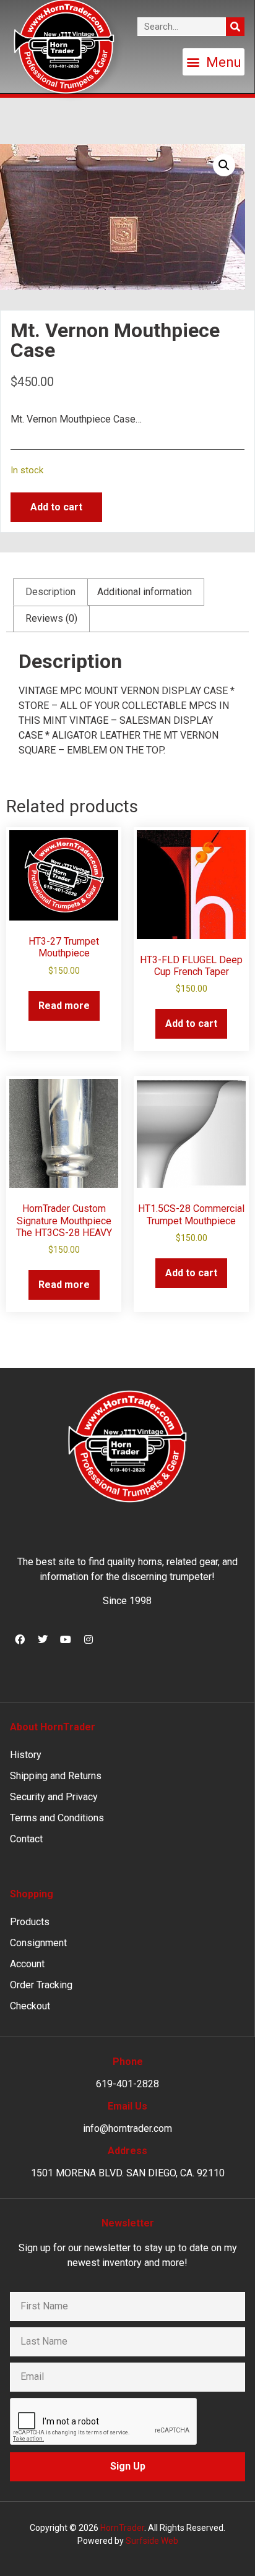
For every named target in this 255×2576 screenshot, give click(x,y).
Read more (64, 1006)
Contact (26, 1839)
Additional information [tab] (145, 592)
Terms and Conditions (57, 1818)
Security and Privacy (54, 1797)
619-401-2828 (127, 2084)
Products (30, 1922)
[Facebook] (20, 1639)
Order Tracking (41, 1985)
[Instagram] (89, 1639)
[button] (214, 62)
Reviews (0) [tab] (51, 618)
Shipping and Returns (56, 1776)
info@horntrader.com (127, 2128)
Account (27, 1964)
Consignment (38, 1943)
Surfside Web (152, 2541)
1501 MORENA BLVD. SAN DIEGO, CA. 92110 (128, 2173)
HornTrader (122, 2528)
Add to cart (56, 507)
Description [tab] (50, 592)
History (26, 1755)
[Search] (235, 27)
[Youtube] (66, 1639)
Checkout (30, 2006)
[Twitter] (43, 1639)
